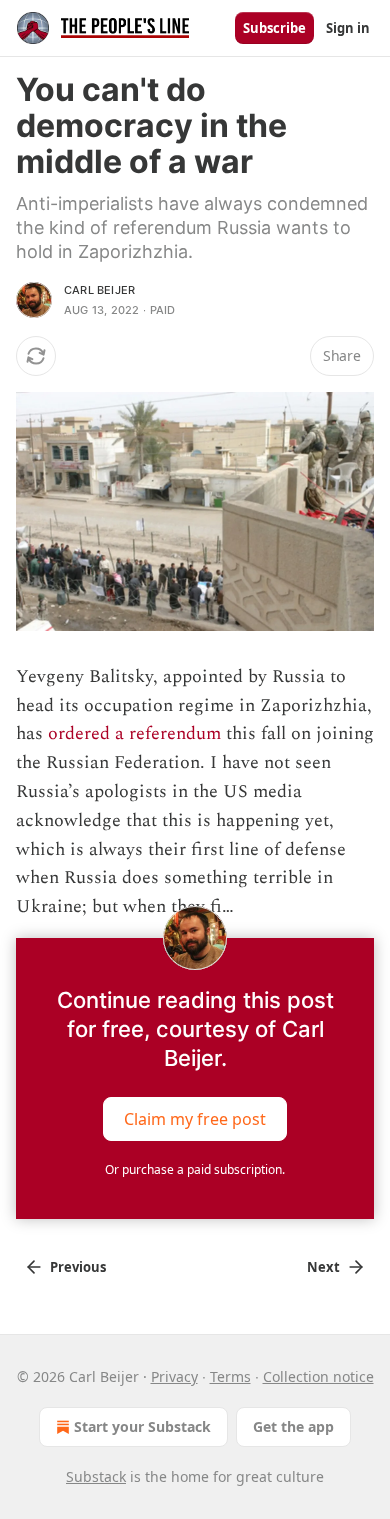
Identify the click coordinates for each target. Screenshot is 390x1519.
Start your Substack (142, 1426)
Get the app (293, 1426)
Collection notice (318, 1376)
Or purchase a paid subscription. (195, 1169)
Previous (78, 1267)
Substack (96, 1476)
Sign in (348, 28)
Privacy (174, 1376)
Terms (230, 1376)
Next (323, 1267)
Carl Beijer (99, 290)
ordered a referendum (134, 733)
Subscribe (274, 28)
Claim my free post (195, 1119)
